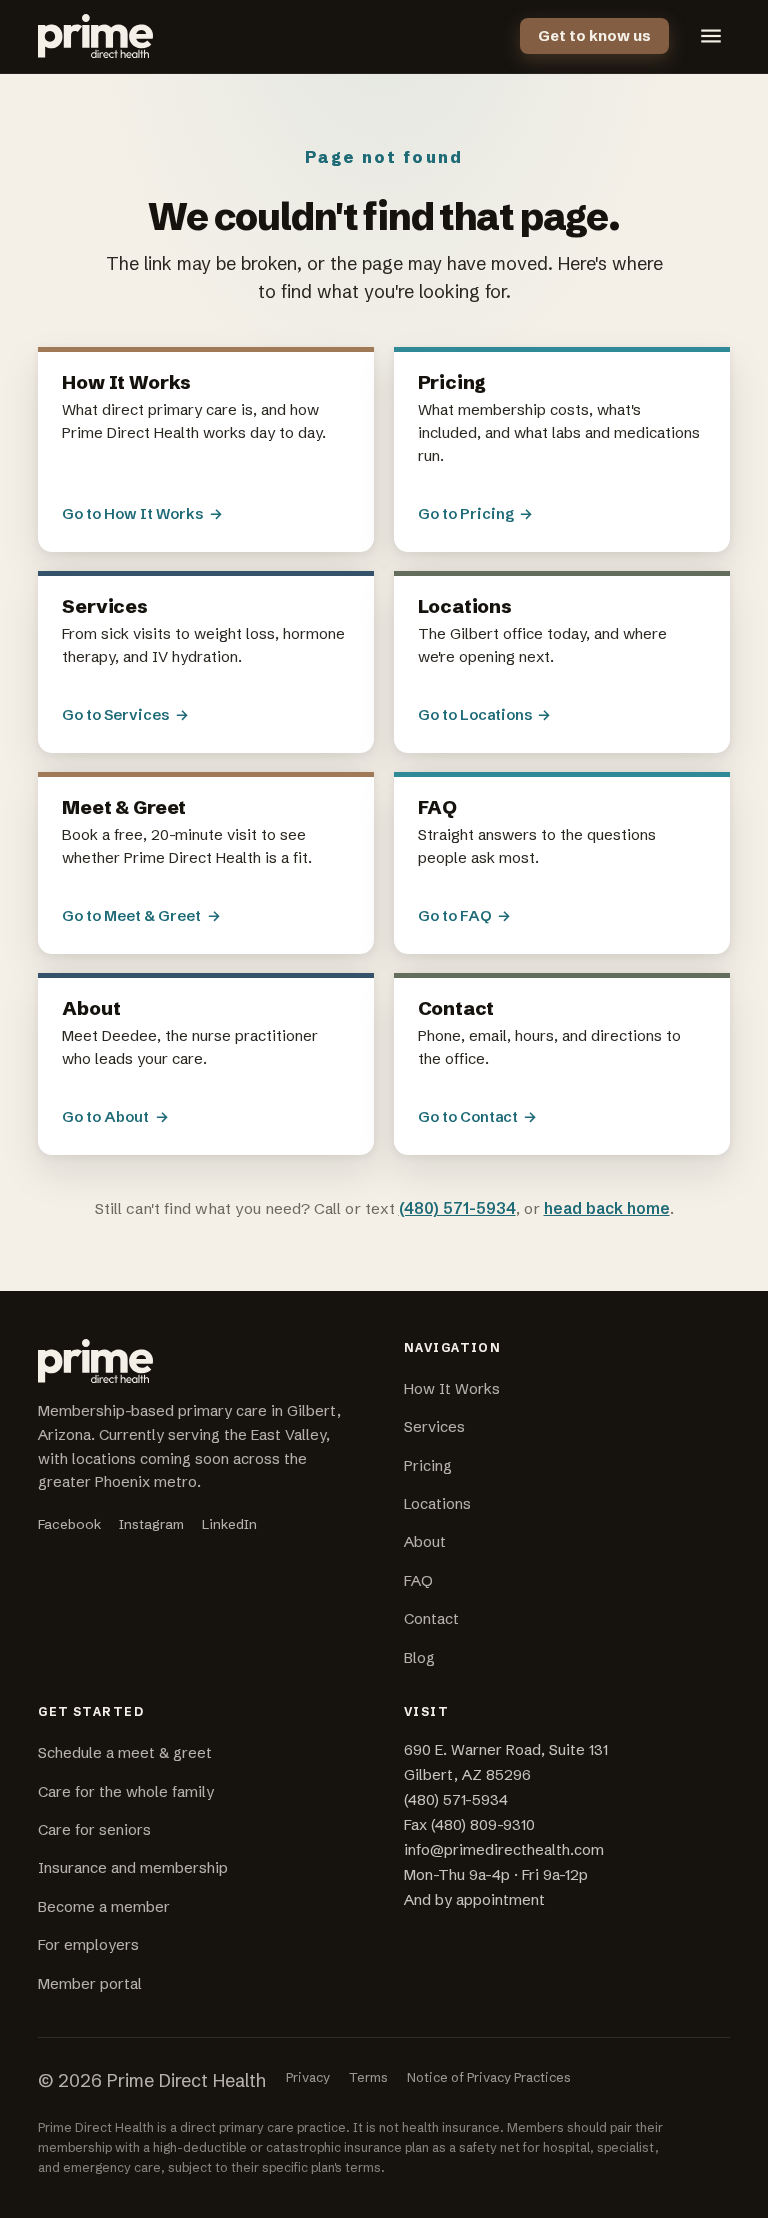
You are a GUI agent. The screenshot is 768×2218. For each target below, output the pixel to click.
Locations (437, 1504)
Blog (419, 1658)
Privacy (308, 2077)
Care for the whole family (126, 1792)
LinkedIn (229, 1524)
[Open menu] (711, 36)
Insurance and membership (133, 1868)
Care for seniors (94, 1830)
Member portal (90, 1984)
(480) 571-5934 (457, 1208)
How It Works (452, 1389)
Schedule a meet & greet (125, 1753)
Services (434, 1427)
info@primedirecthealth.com (504, 1850)
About (425, 1542)
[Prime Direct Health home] (95, 36)
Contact (431, 1619)
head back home (607, 1208)
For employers (88, 1945)
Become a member (104, 1907)
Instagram (151, 1524)
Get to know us (594, 36)
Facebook (69, 1524)
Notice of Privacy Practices (489, 2077)
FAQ (418, 1581)
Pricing (428, 1466)
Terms (368, 2077)
